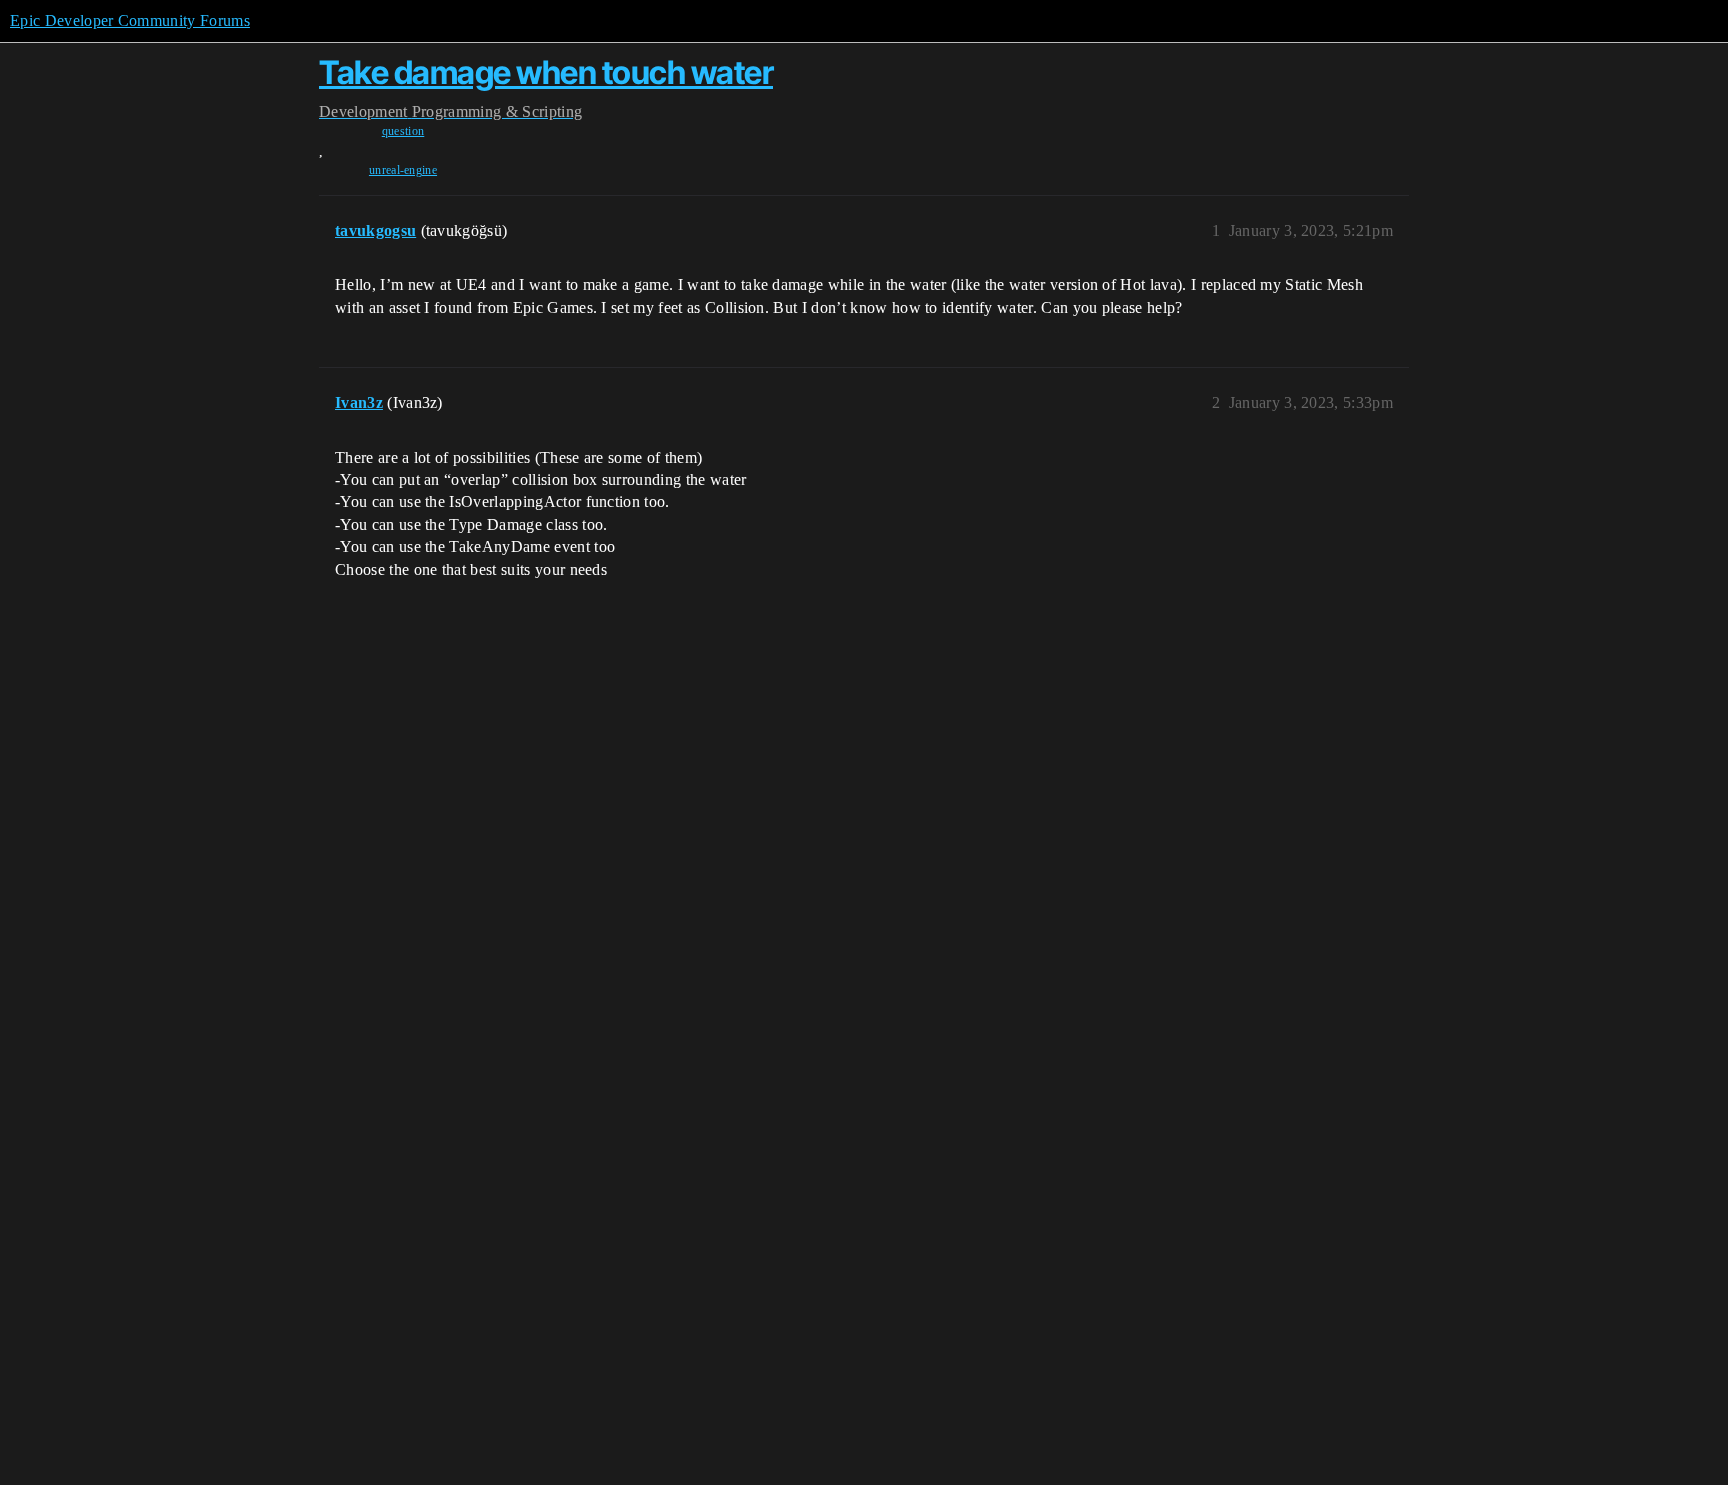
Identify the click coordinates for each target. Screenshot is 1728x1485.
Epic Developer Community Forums (130, 20)
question (403, 131)
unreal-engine (403, 170)
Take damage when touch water (546, 72)
